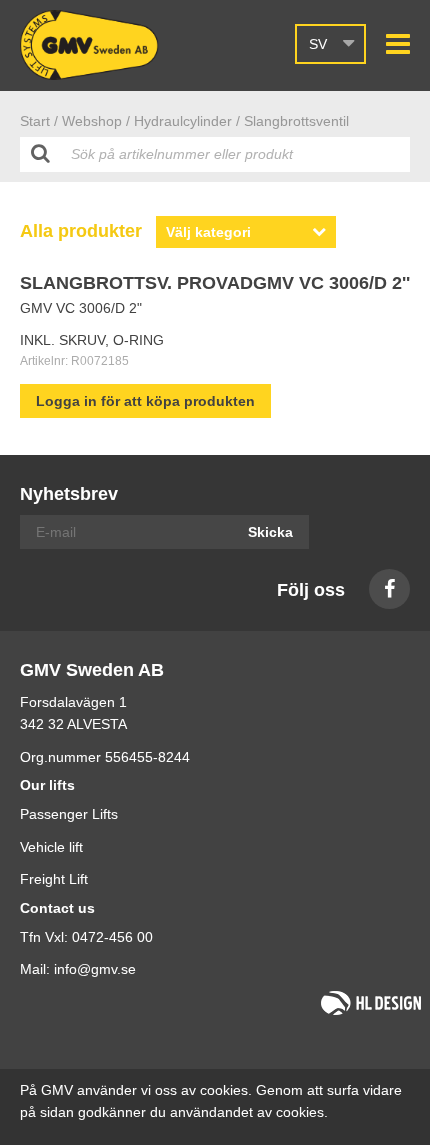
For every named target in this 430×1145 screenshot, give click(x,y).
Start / (39, 121)
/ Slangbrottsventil (292, 121)
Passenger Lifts (69, 814)
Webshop (92, 121)
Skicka (270, 532)
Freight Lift (54, 879)
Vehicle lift (51, 847)
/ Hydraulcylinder (179, 121)
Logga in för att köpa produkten (145, 401)
